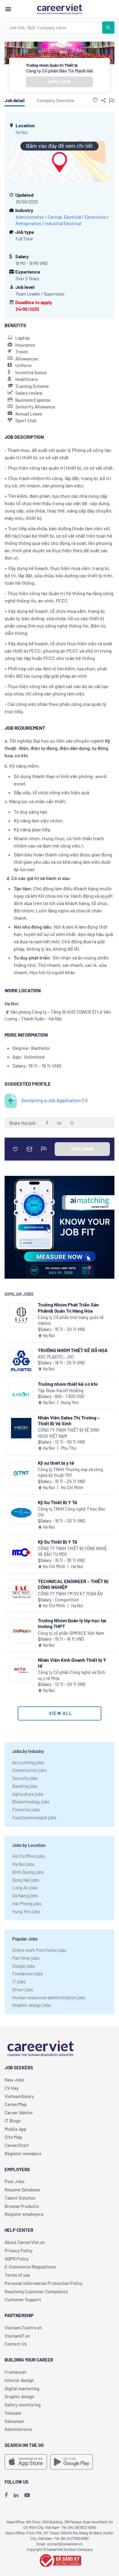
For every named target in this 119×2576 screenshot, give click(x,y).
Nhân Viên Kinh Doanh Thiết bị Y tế (72, 1663)
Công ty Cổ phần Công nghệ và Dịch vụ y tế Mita (72, 1675)
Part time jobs (26, 1958)
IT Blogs (13, 2121)
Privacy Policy (19, 2250)
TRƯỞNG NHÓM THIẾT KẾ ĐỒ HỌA (73, 1350)
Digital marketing (22, 2388)
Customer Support (23, 2299)
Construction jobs (29, 1770)
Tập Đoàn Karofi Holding (61, 1391)
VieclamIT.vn (17, 2336)
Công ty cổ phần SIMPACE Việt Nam (71, 1633)
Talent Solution (20, 2198)
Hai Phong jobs (27, 1903)
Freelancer (16, 2372)
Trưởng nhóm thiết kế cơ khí (68, 1384)
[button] (95, 100)
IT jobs (19, 1981)
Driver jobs (23, 1989)
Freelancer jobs (27, 1974)
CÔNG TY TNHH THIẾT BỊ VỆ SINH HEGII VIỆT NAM (69, 1433)
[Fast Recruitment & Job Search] (60, 9)
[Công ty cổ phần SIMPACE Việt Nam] (21, 1631)
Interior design (19, 2380)
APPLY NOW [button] (60, 82)
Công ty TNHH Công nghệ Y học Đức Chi (72, 1512)
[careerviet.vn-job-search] (26, 2462)
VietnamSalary (19, 2096)
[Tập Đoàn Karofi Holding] (21, 1394)
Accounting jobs (28, 1762)
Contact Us (16, 2344)
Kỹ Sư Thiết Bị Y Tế (58, 1502)
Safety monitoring (23, 2405)
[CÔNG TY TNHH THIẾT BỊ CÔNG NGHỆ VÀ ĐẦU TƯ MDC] (21, 1552)
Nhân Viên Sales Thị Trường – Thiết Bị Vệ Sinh (69, 1420)
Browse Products (22, 2206)
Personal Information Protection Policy (43, 2283)
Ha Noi (22, 132)
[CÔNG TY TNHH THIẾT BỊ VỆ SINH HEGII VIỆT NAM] (21, 1428)
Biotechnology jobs (31, 1802)
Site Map (13, 2137)
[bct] (60, 2559)
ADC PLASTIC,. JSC (56, 1357)
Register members (23, 2153)
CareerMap (16, 2104)
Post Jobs (14, 2181)
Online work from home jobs (39, 1950)
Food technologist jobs (34, 1817)
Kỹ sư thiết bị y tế (56, 1463)
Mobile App (15, 2129)
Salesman (14, 2421)
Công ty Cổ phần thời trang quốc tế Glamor (71, 1320)
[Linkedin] (16, 2495)
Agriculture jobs (28, 1794)
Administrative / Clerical (39, 217)
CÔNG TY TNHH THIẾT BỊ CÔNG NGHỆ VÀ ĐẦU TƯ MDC (72, 1551)
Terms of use (17, 2275)
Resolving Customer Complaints (36, 2291)
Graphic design (19, 2396)
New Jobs (14, 2080)
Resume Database (22, 2190)
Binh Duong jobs (28, 1872)
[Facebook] (6, 2495)
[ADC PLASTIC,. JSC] (21, 1361)
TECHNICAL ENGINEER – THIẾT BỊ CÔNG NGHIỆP (73, 1584)
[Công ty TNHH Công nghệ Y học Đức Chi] (21, 1513)
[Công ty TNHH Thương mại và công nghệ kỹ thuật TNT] (21, 1473)
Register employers (24, 2214)
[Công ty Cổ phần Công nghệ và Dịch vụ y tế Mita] (21, 1670)
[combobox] (54, 28)
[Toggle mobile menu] (8, 9)
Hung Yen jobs (26, 1911)
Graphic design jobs (31, 2005)
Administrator (19, 2429)
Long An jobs (25, 1888)
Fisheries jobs (26, 1810)
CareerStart (17, 2145)
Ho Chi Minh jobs (28, 1856)
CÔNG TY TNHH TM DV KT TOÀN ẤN (70, 1594)
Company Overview (56, 100)
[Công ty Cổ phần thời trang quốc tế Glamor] (21, 1315)
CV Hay (12, 2088)
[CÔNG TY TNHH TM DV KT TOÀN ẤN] (21, 1592)
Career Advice (19, 2112)
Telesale (13, 2413)
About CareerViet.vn (25, 2242)
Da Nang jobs (25, 1896)
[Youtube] (27, 2495)
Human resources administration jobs (49, 1997)
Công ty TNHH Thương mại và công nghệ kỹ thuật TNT (70, 1473)
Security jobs (25, 1778)
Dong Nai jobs (26, 1880)
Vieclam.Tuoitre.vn (23, 2328)
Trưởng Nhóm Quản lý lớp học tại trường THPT (72, 1623)
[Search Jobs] (108, 28)
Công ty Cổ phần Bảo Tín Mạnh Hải (60, 71)
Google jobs (23, 1966)
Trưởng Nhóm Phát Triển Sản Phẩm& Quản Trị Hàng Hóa (68, 1307)
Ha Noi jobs (23, 1864)
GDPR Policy (17, 2259)
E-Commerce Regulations (30, 2267)
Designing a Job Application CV (55, 1100)
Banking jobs (25, 1786)
